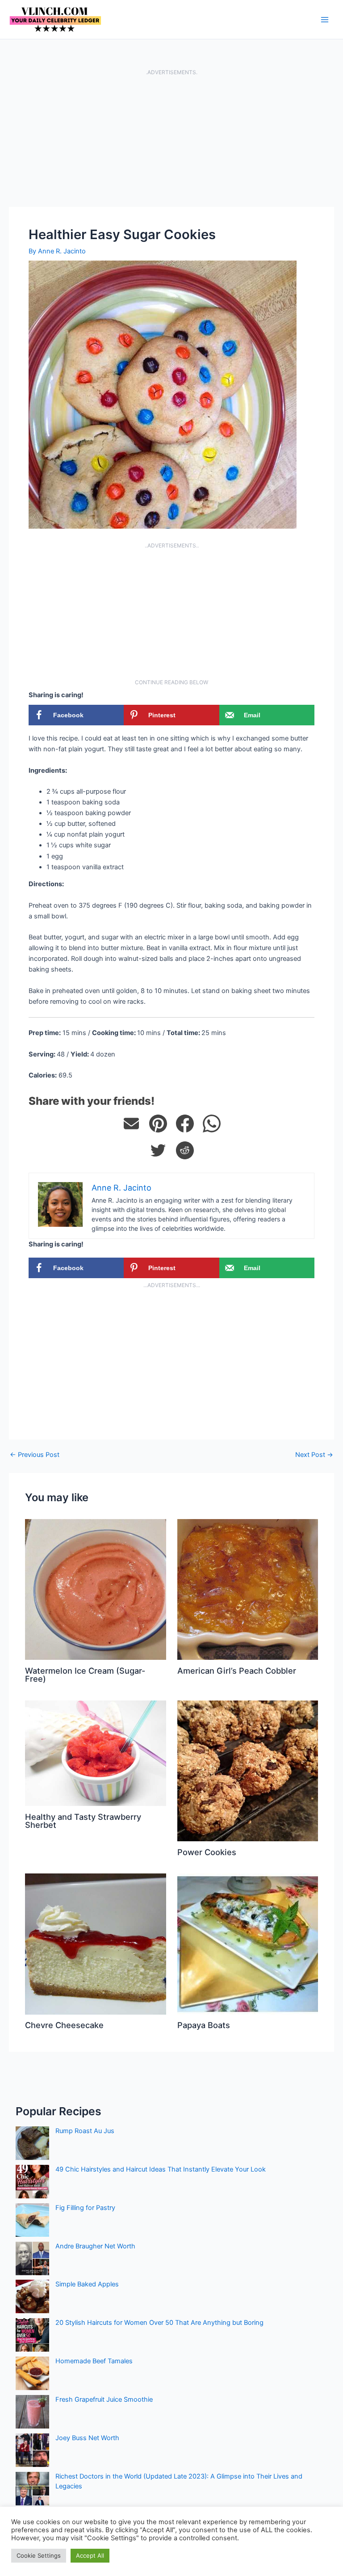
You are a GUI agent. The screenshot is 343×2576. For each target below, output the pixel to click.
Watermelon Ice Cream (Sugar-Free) (85, 1675)
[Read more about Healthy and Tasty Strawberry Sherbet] (95, 1753)
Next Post (314, 1455)
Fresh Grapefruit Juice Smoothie (104, 2399)
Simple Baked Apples (87, 2284)
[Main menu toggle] (325, 20)
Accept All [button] (90, 2555)
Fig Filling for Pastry (85, 2208)
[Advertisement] (171, 141)
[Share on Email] (131, 1124)
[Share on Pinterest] (158, 1124)
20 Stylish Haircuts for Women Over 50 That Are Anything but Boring (159, 2323)
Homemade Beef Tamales (94, 2361)
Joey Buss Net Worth (87, 2438)
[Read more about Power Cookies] (248, 1771)
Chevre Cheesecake (64, 2025)
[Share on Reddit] (185, 1150)
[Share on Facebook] (185, 1124)
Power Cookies (207, 1852)
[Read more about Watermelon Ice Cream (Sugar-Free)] (95, 1589)
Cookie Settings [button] (39, 2555)
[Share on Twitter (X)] (158, 1150)
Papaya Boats (204, 2025)
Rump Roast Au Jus (85, 2131)
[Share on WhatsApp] (212, 1124)
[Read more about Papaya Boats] (248, 1944)
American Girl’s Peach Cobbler (237, 1671)
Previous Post (35, 1455)
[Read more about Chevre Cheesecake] (95, 1944)
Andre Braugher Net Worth (95, 2246)
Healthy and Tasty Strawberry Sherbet (83, 1821)
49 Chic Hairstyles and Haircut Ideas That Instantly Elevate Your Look (161, 2169)
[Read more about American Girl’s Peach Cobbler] (248, 1589)
